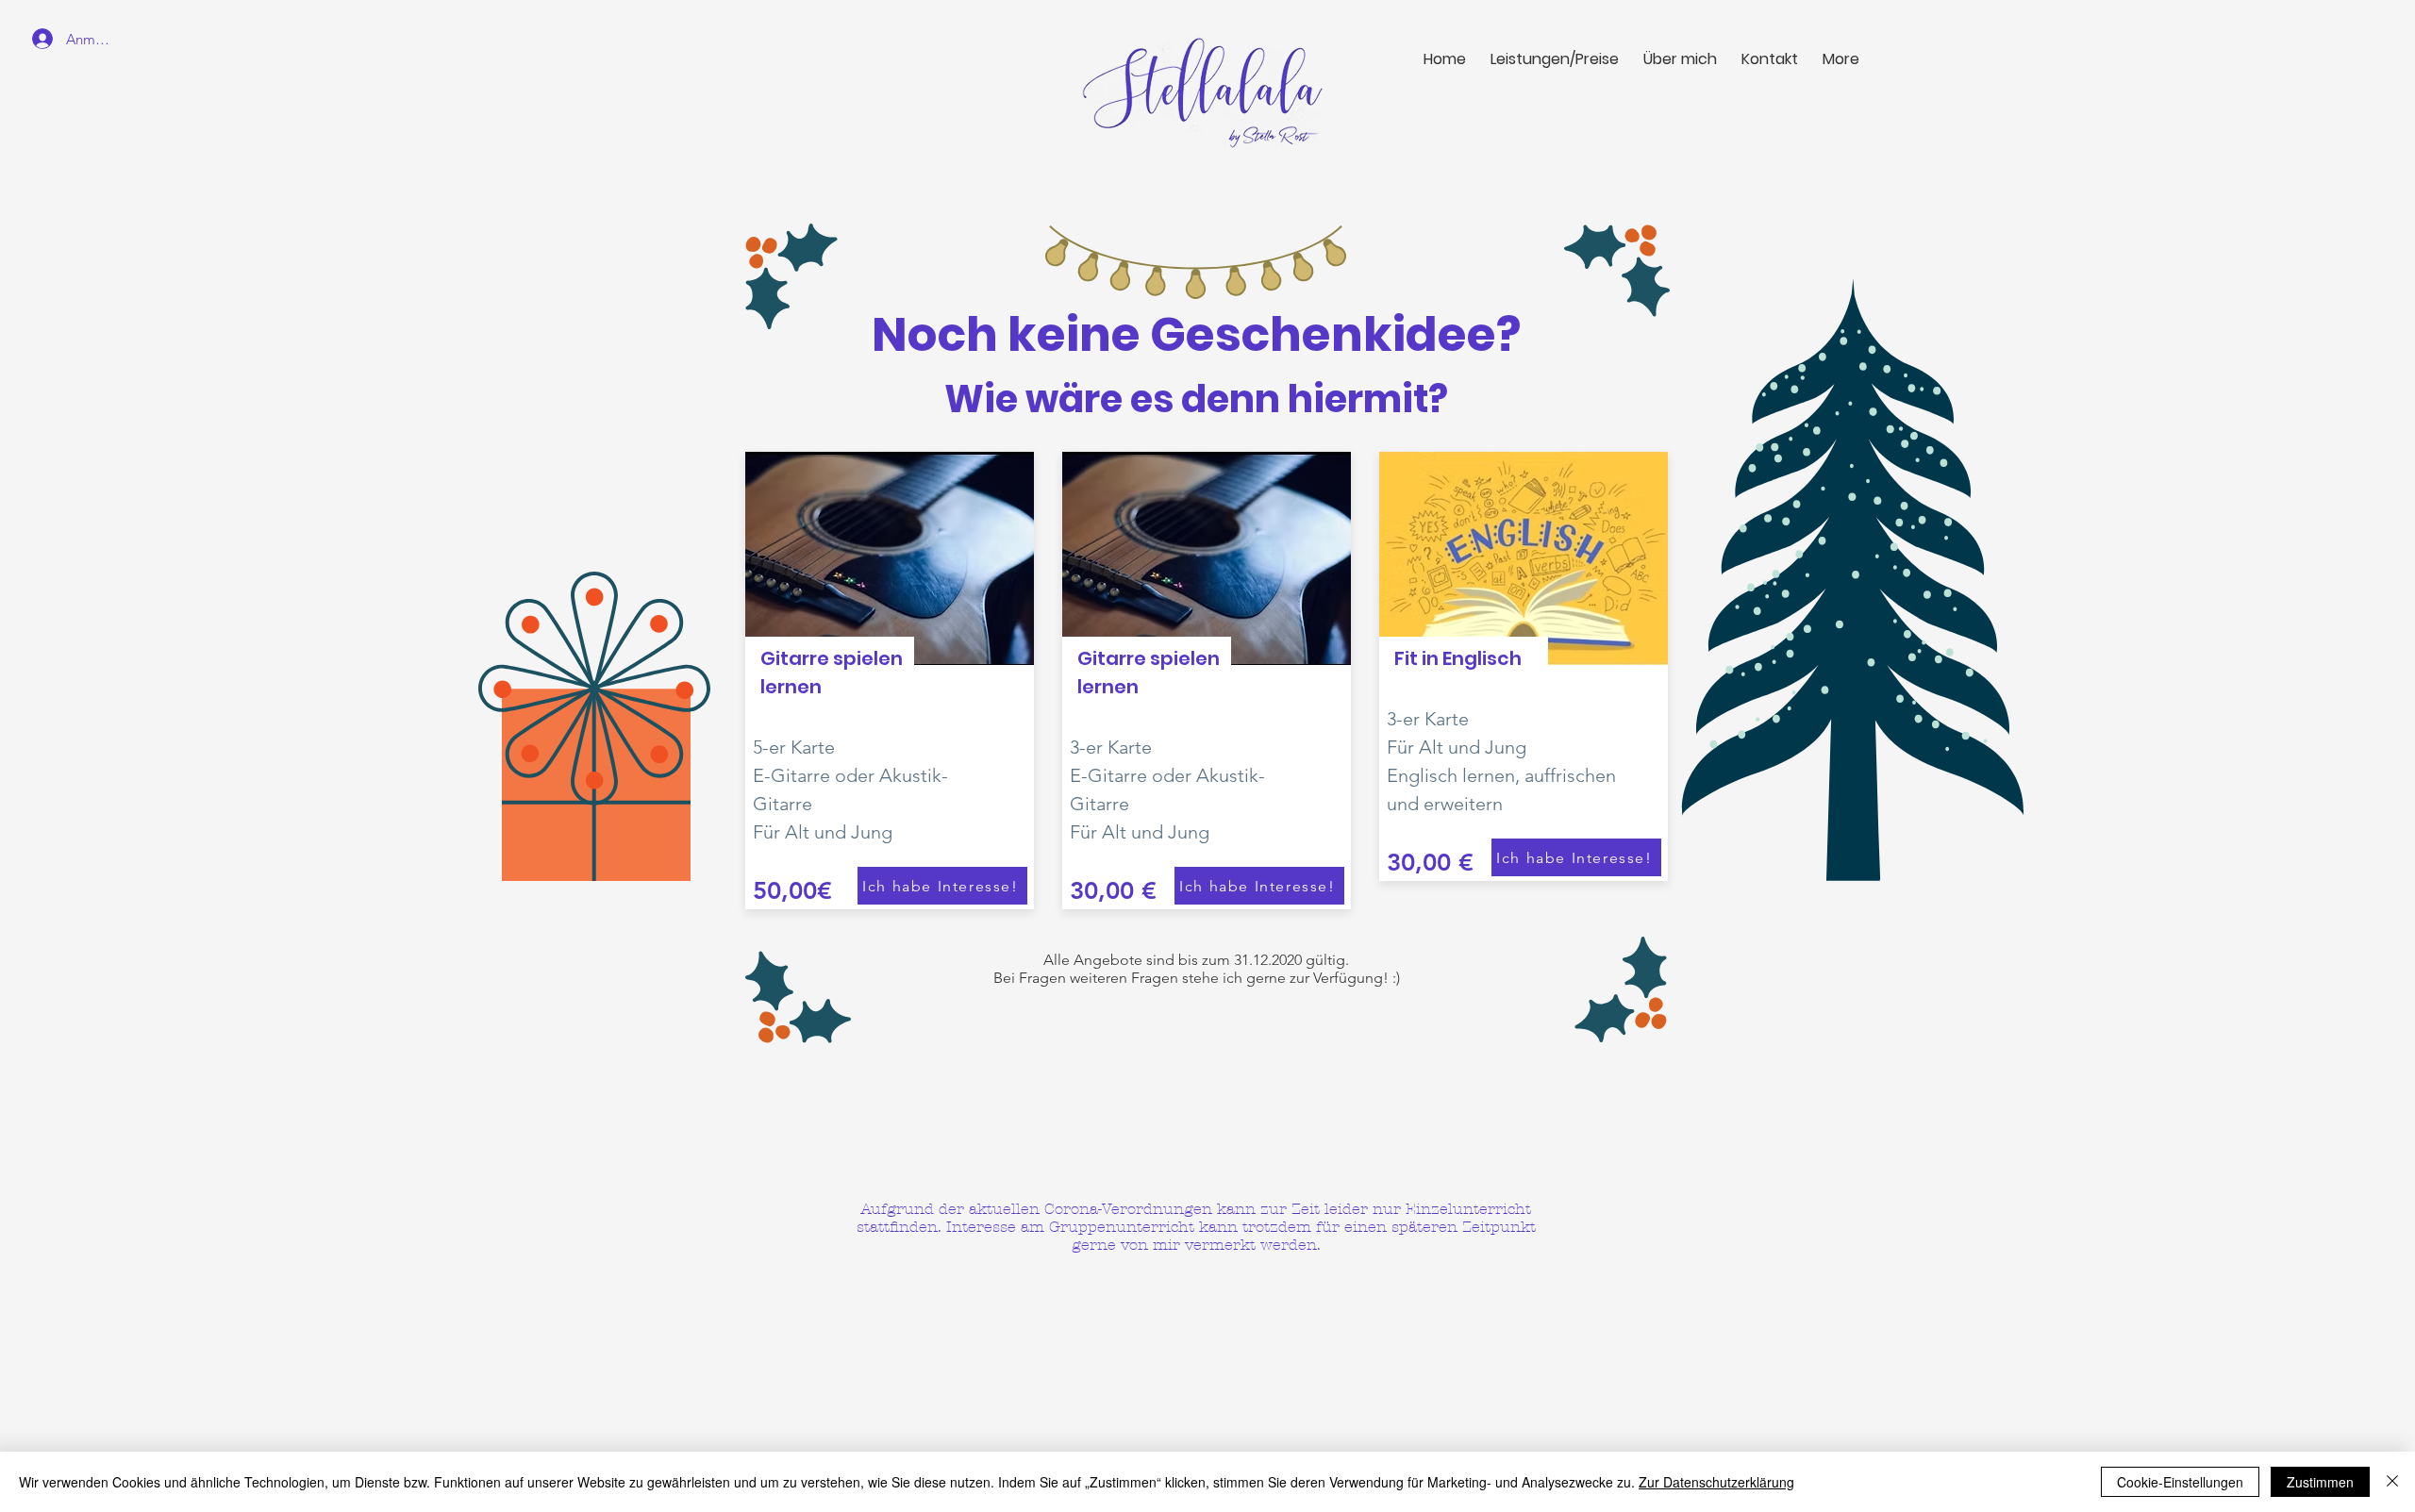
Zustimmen (2320, 1482)
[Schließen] (2392, 1482)
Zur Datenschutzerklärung (1716, 1482)
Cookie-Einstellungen (2180, 1482)
